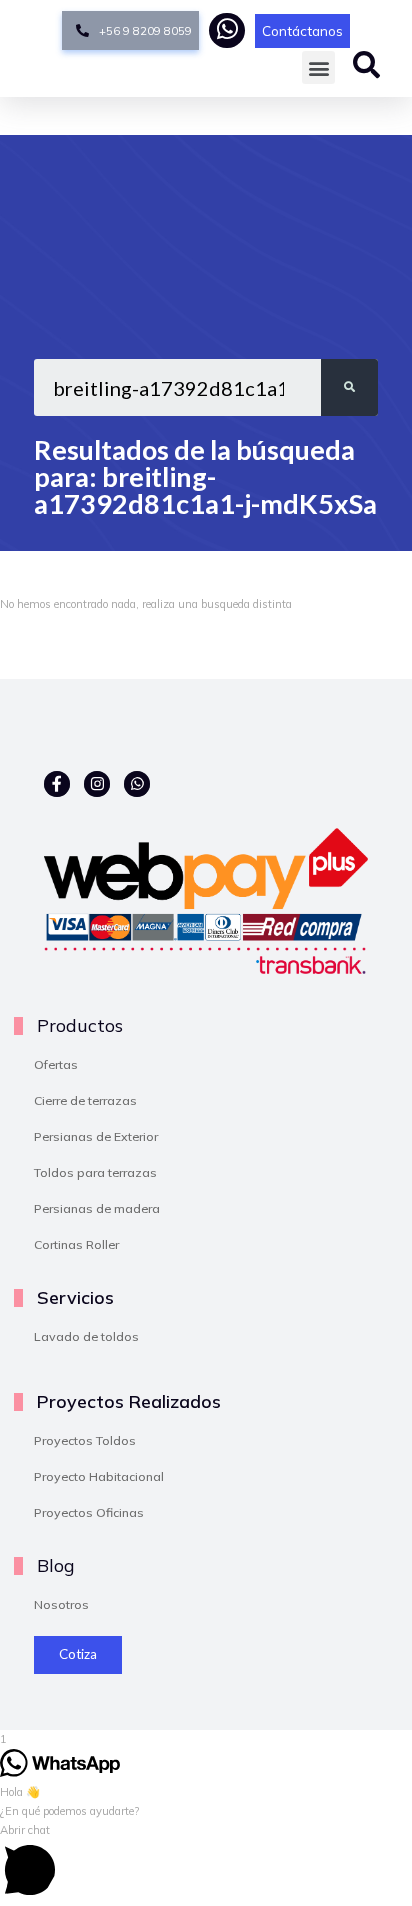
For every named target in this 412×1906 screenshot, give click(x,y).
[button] (318, 67)
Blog (55, 1565)
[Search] (349, 387)
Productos (80, 1025)
